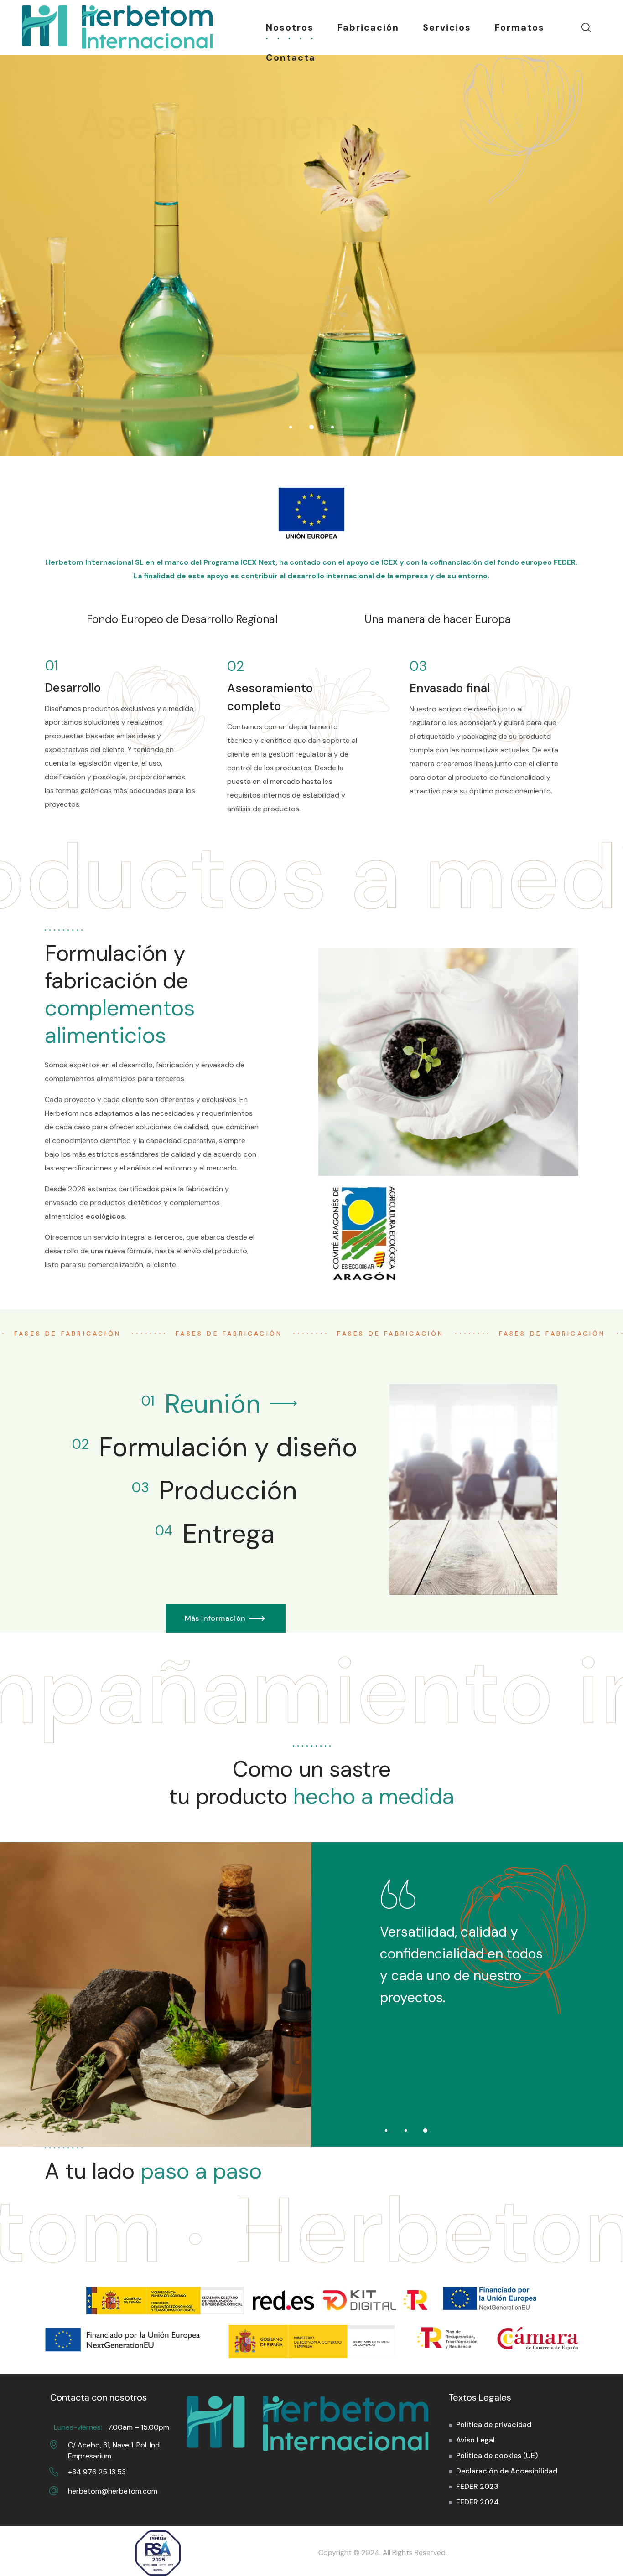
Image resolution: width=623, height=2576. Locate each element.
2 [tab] (406, 2130)
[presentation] (386, 2130)
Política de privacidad (494, 2424)
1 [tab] (386, 2130)
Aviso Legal (475, 2440)
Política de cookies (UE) (497, 2455)
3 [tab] (425, 2130)
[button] (586, 27)
